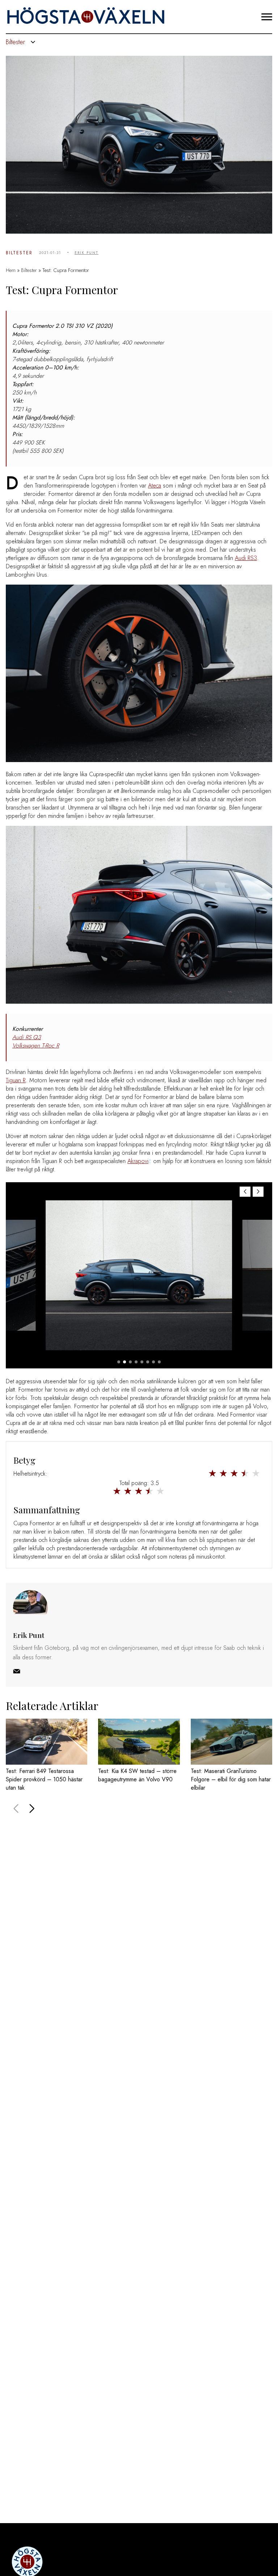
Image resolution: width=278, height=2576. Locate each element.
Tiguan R (16, 1080)
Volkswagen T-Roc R (36, 1046)
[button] (258, 1192)
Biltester (19, 253)
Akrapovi (138, 1161)
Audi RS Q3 (27, 1037)
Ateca (155, 486)
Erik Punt (87, 253)
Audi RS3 (246, 558)
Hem (11, 270)
